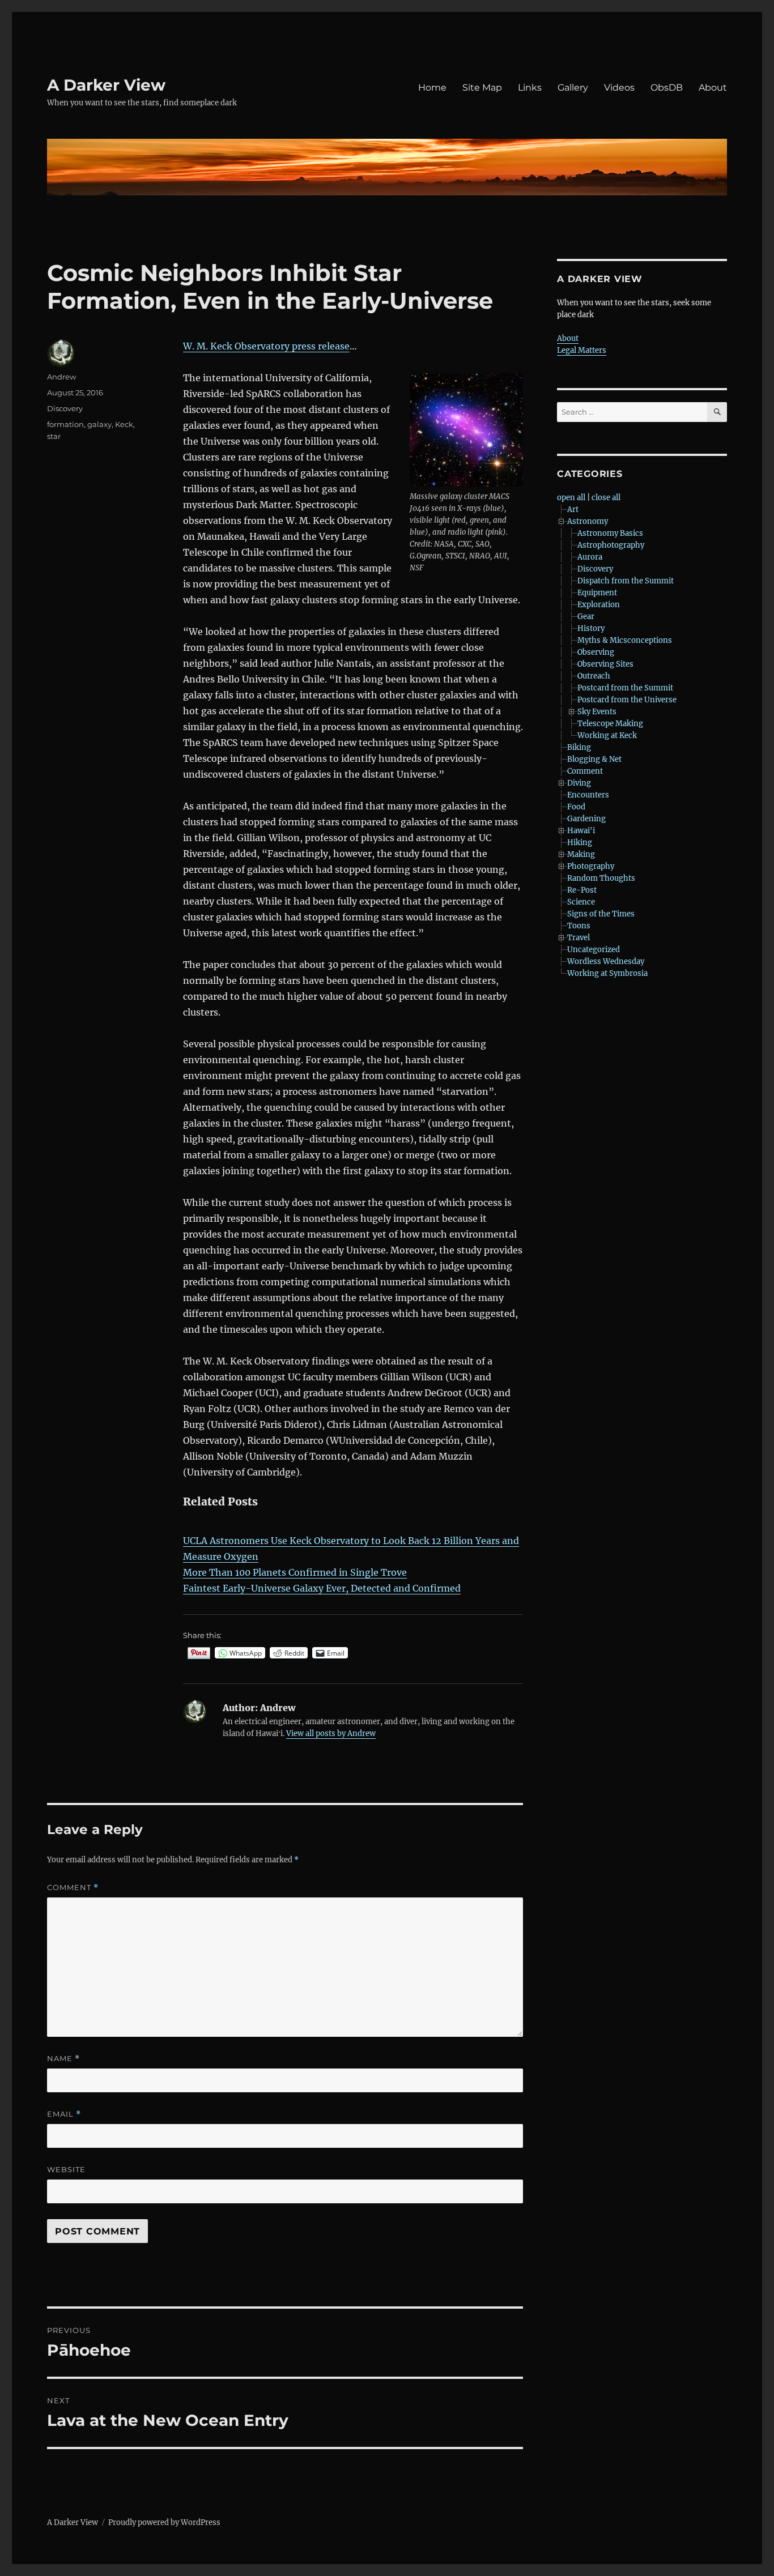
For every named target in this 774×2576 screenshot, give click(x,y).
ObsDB (667, 88)
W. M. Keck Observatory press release (266, 346)
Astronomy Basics (610, 533)
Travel (579, 938)
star (54, 436)
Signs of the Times (601, 914)
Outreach (594, 676)
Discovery (65, 408)
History (591, 628)
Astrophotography (611, 545)
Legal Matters (582, 350)
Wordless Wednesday (606, 961)
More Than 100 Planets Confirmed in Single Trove (295, 1572)
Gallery (573, 88)
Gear (586, 617)
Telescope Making (610, 724)
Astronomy (588, 521)
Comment (73, 1888)
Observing (596, 652)
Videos (619, 88)
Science (581, 902)
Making (581, 854)
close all (606, 498)
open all (571, 498)
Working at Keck (607, 735)
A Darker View (106, 85)
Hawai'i (581, 831)
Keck (124, 424)
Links (530, 88)
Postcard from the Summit (625, 688)
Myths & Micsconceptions (625, 640)
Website (66, 2169)
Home (432, 88)
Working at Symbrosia (607, 973)
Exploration (599, 605)
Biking (579, 747)
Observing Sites (605, 664)
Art (573, 509)
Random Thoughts (601, 878)
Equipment (597, 593)
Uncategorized (594, 950)
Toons (579, 926)
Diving (579, 783)
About (713, 88)
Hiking (580, 843)
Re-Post (582, 890)
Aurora (590, 557)
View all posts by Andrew (331, 1733)
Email (64, 2114)
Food (576, 807)
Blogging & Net (594, 759)
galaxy (99, 424)
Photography (591, 866)
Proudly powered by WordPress (164, 2522)
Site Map (482, 88)
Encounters (588, 795)
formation (65, 424)
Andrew (61, 377)
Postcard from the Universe (627, 700)
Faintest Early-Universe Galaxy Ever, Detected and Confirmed (322, 1588)
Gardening (586, 819)
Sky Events (597, 712)
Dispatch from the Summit (626, 581)
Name (63, 2059)
